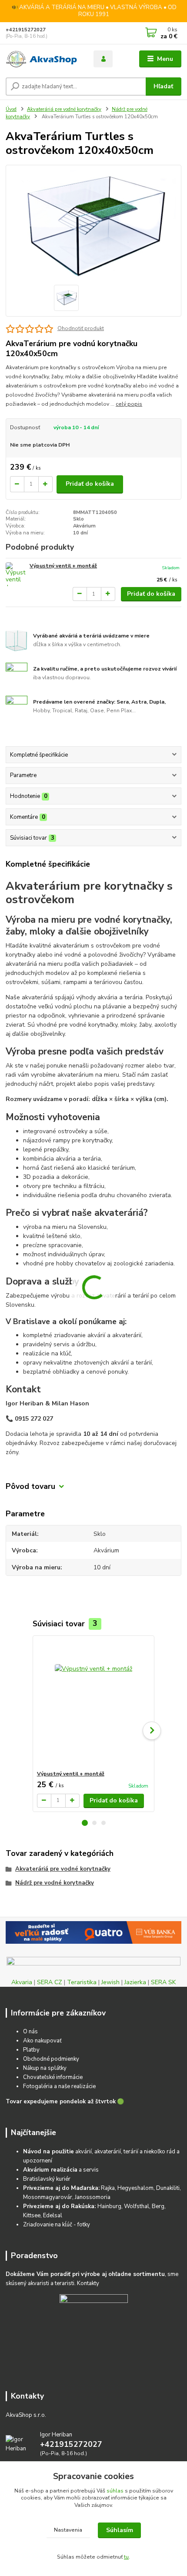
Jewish (110, 1982)
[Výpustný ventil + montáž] (16, 574)
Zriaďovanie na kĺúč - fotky (57, 2225)
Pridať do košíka (90, 484)
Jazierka (135, 1982)
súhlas (115, 2491)
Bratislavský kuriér (47, 2179)
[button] (85, 1823)
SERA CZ (50, 1982)
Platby (31, 2050)
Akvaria (22, 1982)
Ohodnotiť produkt (81, 328)
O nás (30, 2032)
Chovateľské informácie (53, 2077)
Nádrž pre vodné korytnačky (55, 1883)
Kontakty (88, 2283)
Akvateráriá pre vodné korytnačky (64, 109)
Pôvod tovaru (30, 1487)
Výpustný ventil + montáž (63, 566)
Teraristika (82, 1982)
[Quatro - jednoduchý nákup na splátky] (93, 1932)
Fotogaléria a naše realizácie (59, 2086)
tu (126, 2557)
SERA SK (163, 1982)
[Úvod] (42, 59)
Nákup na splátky (45, 2068)
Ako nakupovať (42, 2041)
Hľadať (163, 86)
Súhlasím (120, 2530)
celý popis (129, 404)
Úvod (11, 109)
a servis (61, 2170)
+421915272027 (26, 30)
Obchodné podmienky (51, 2059)
